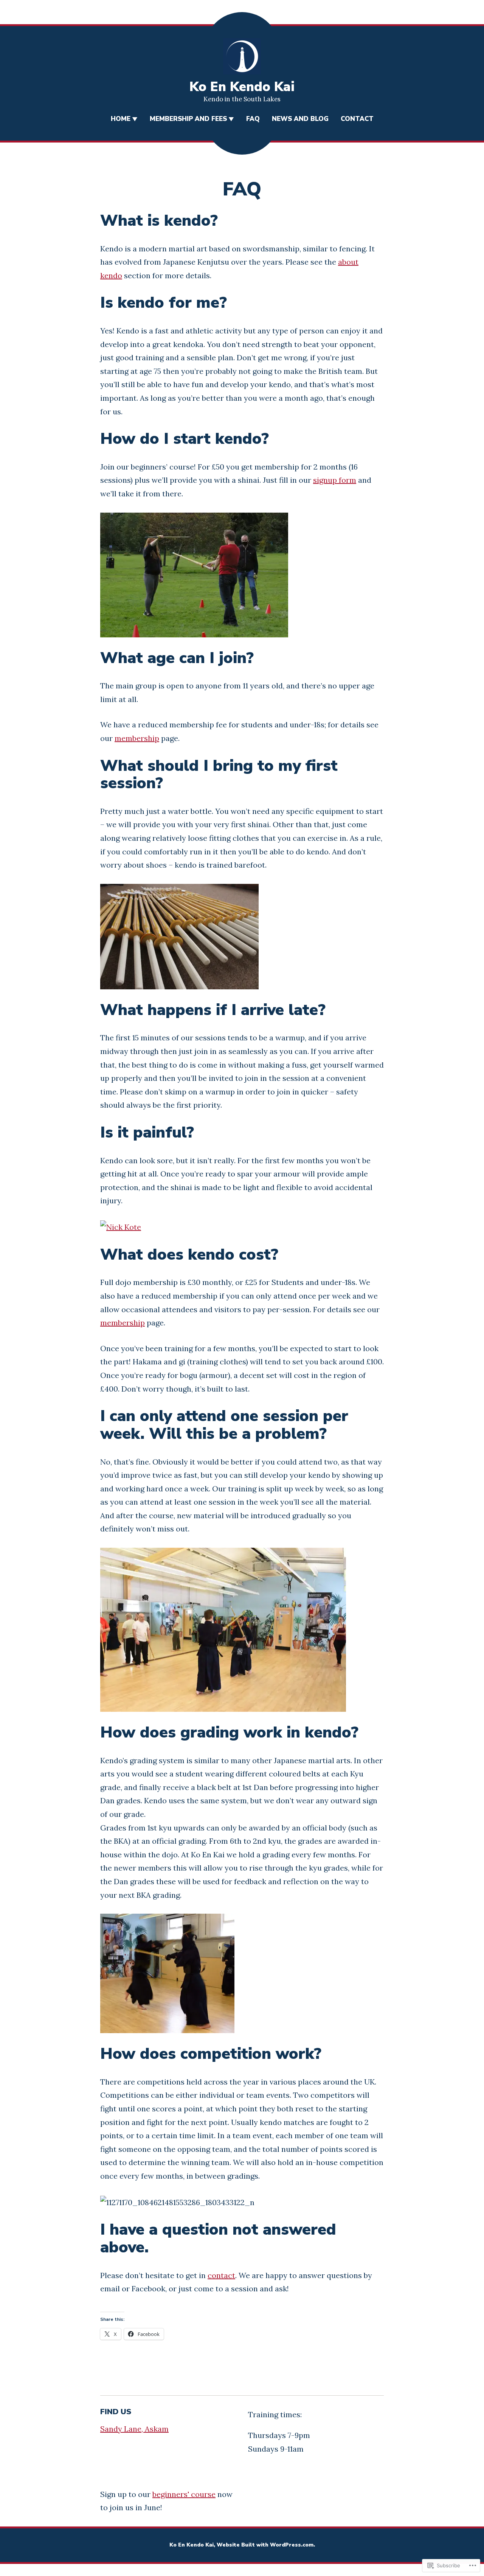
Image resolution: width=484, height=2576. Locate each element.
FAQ (253, 119)
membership (137, 738)
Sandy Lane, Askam (134, 2429)
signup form (335, 480)
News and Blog (300, 119)
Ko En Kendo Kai (242, 87)
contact (221, 2275)
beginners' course (184, 2494)
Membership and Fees (188, 119)
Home (121, 119)
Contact (357, 119)
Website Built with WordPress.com (265, 2545)
